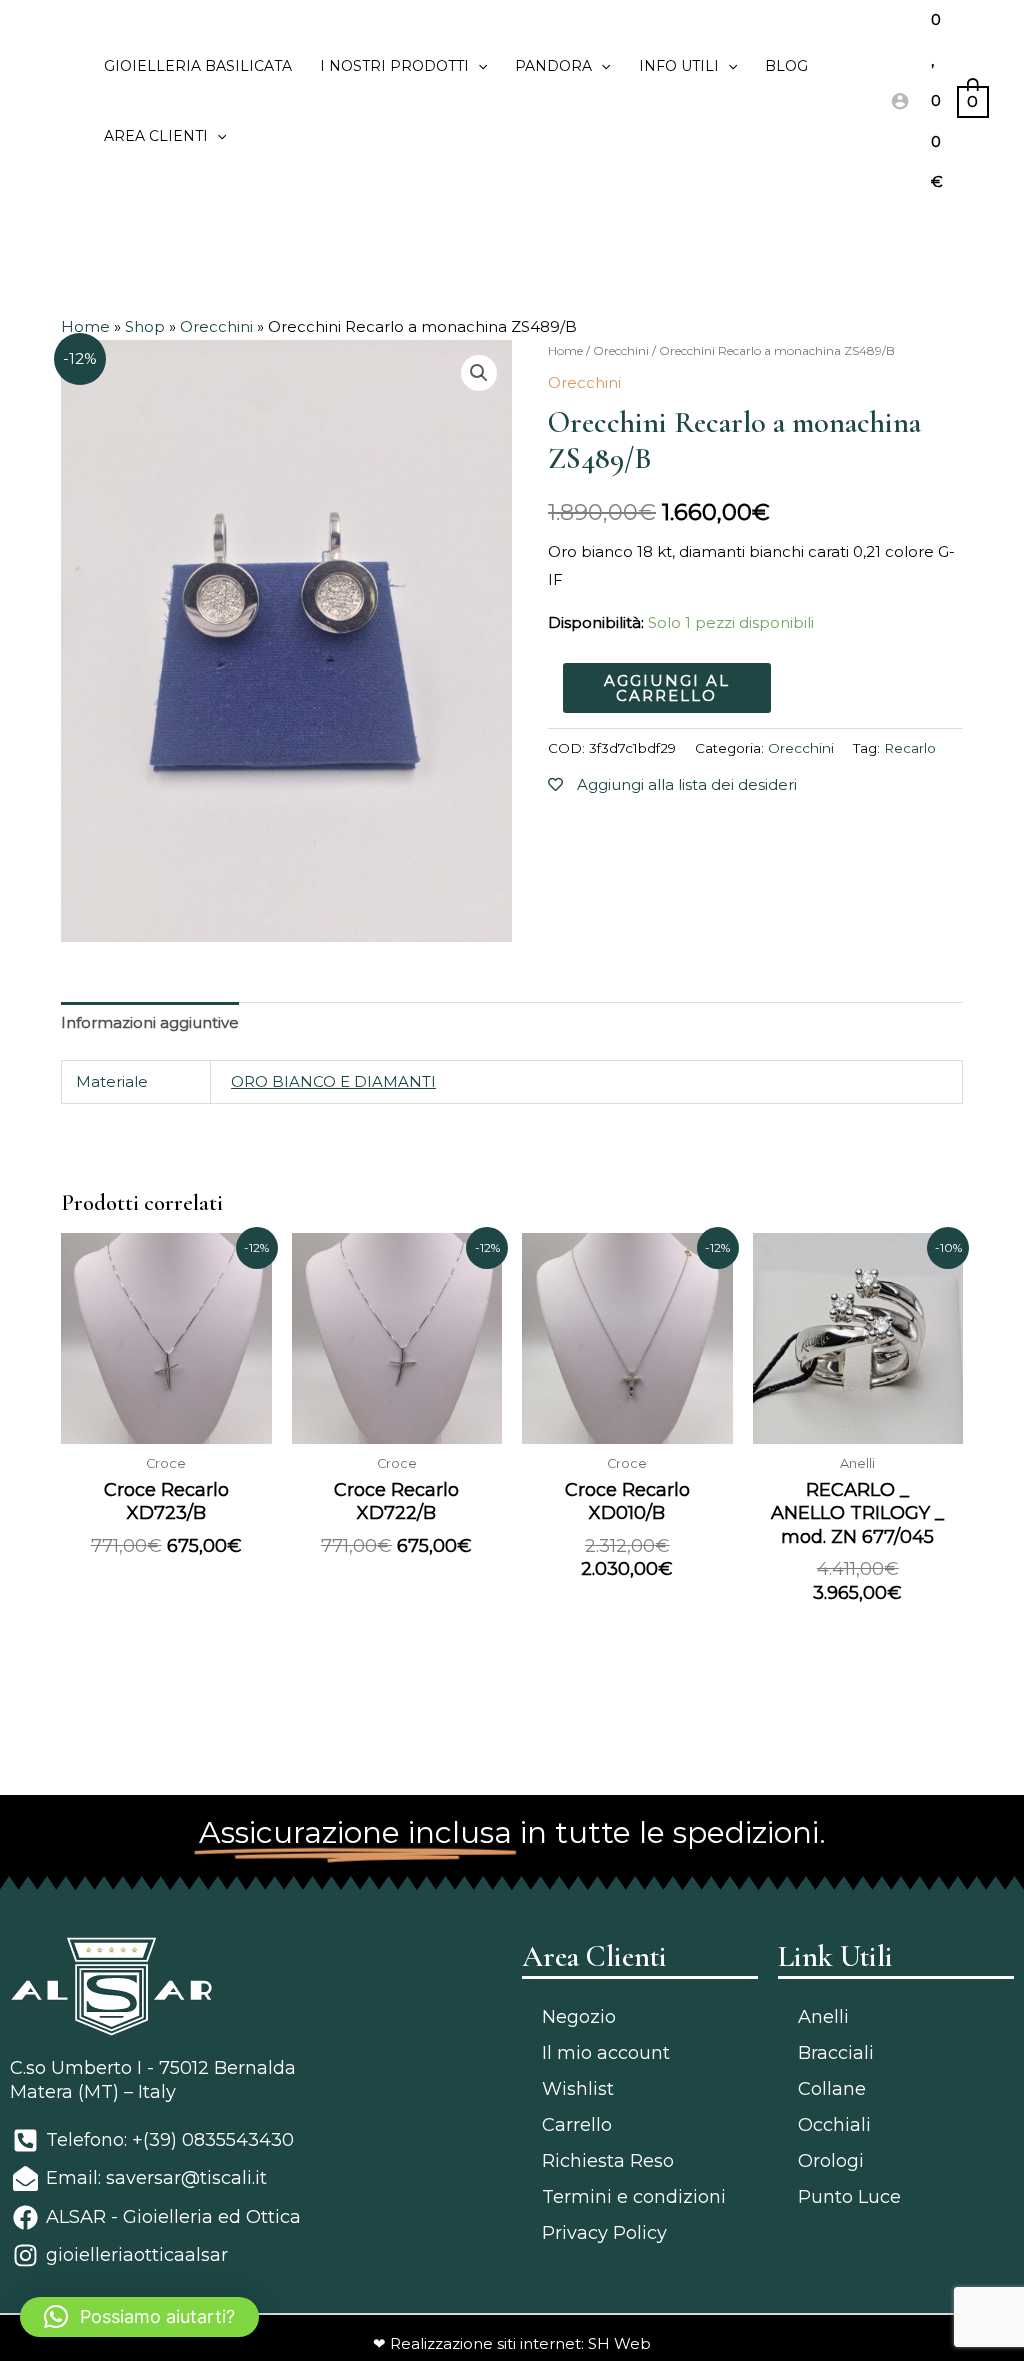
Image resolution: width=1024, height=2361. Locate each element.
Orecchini (216, 326)
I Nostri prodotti (394, 66)
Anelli (823, 2017)
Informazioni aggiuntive (150, 1022)
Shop (145, 326)
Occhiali (834, 2125)
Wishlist (578, 2089)
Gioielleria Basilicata (198, 66)
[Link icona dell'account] (900, 101)
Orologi (831, 2161)
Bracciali (836, 2053)
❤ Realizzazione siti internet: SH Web (512, 2343)
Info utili (679, 66)
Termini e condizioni (634, 2197)
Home (85, 326)
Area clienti (156, 136)
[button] (139, 2317)
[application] (478, 66)
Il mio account (606, 2053)
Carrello (577, 2125)
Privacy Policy (604, 2233)
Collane (832, 2089)
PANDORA (553, 66)
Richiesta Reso (608, 2161)
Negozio (579, 2017)
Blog (786, 66)
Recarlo (910, 748)
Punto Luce (849, 2197)
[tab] (150, 1023)
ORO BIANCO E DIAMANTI (333, 1081)
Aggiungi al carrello (667, 688)
